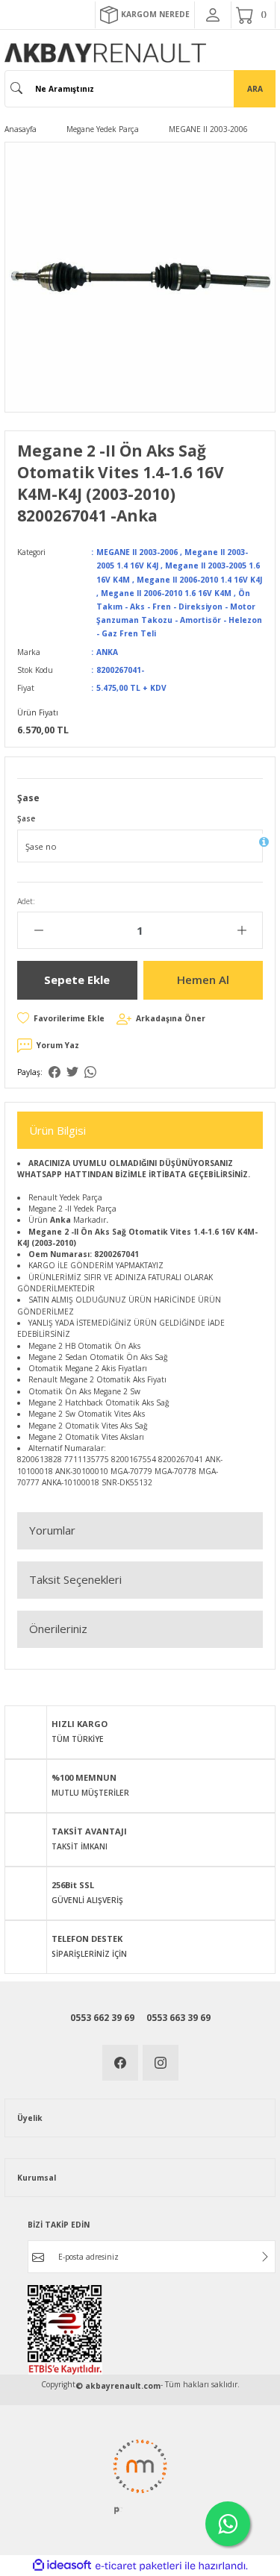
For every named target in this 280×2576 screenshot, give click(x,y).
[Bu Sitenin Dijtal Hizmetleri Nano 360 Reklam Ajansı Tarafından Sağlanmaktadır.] (140, 2475)
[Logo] (105, 53)
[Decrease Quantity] (38, 930)
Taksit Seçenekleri (75, 1579)
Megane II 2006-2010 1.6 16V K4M (166, 593)
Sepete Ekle (77, 980)
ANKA (107, 652)
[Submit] (265, 2257)
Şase (26, 818)
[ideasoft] (62, 2566)
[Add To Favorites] (61, 1018)
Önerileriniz (58, 1629)
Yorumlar (52, 1530)
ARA (255, 89)
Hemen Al (203, 980)
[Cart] (253, 15)
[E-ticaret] (139, 2566)
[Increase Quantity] (242, 930)
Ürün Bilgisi (57, 1130)
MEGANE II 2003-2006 (137, 552)
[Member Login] (213, 15)
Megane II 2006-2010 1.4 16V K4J (199, 580)
